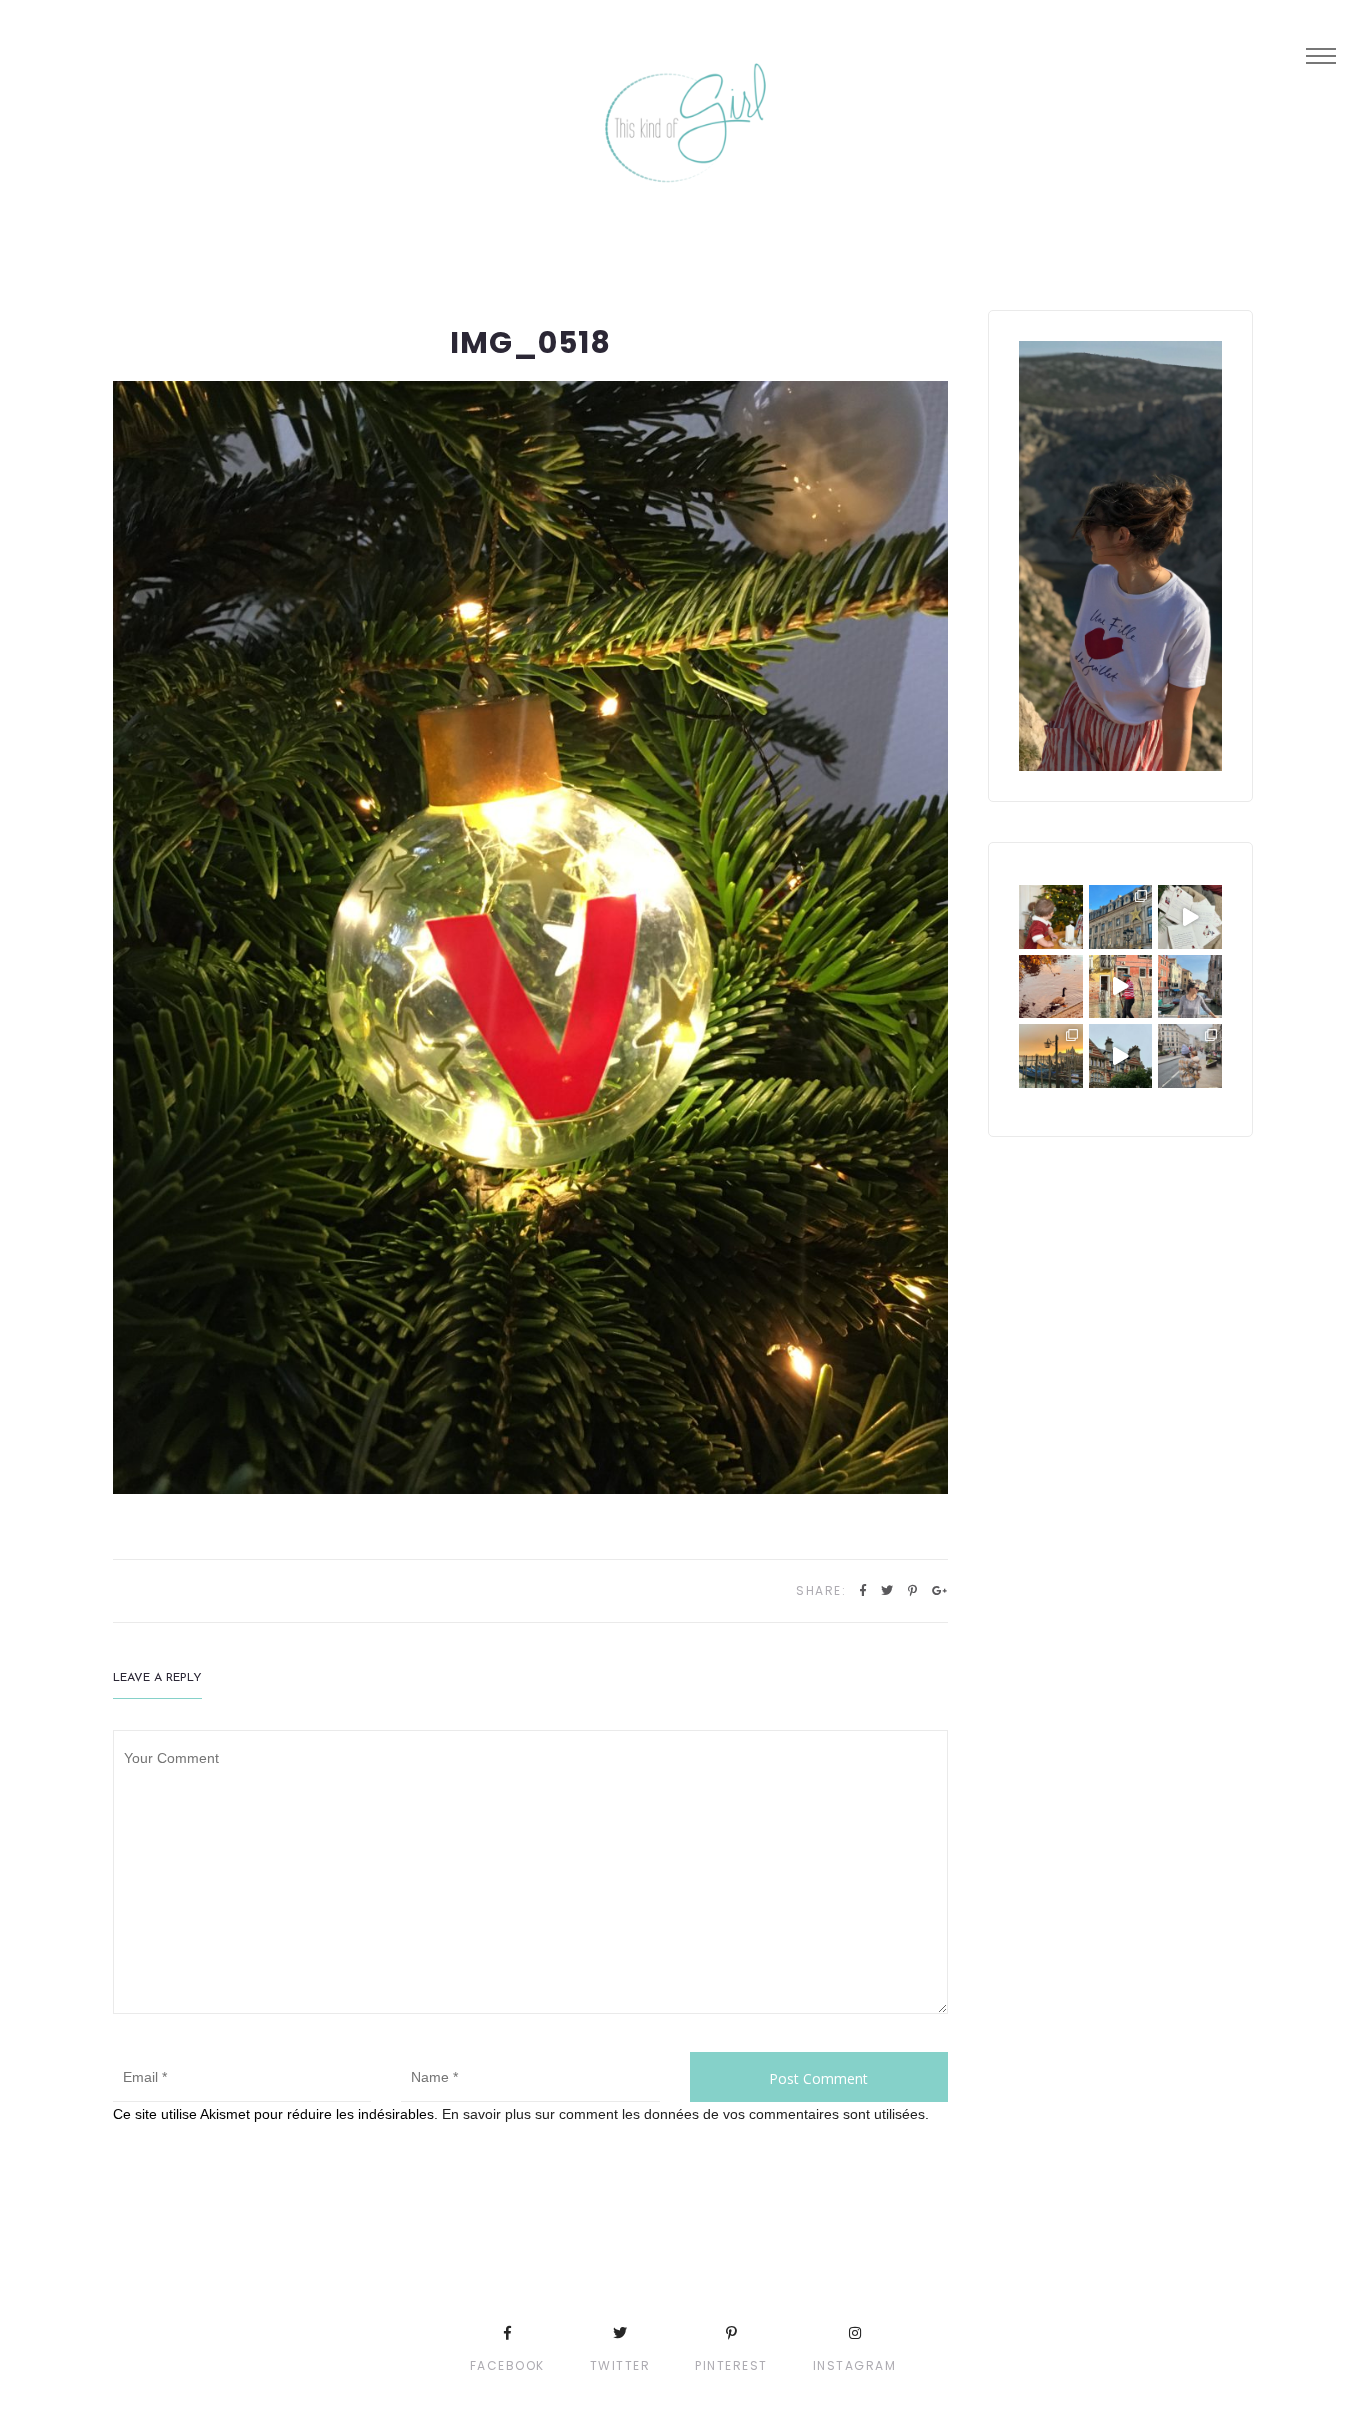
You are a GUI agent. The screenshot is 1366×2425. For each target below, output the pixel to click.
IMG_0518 (530, 342)
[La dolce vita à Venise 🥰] (1190, 987)
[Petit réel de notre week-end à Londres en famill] (1121, 1056)
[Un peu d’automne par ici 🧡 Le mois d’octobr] (1051, 987)
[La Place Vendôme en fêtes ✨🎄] (1121, 917)
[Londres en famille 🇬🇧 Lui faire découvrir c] (1190, 1056)
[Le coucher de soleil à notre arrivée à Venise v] (1051, 1056)
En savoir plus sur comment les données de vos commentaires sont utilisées (683, 2114)
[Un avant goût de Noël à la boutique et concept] (1190, 917)
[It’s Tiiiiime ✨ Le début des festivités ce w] (1051, 917)
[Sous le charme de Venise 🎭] (1121, 987)
